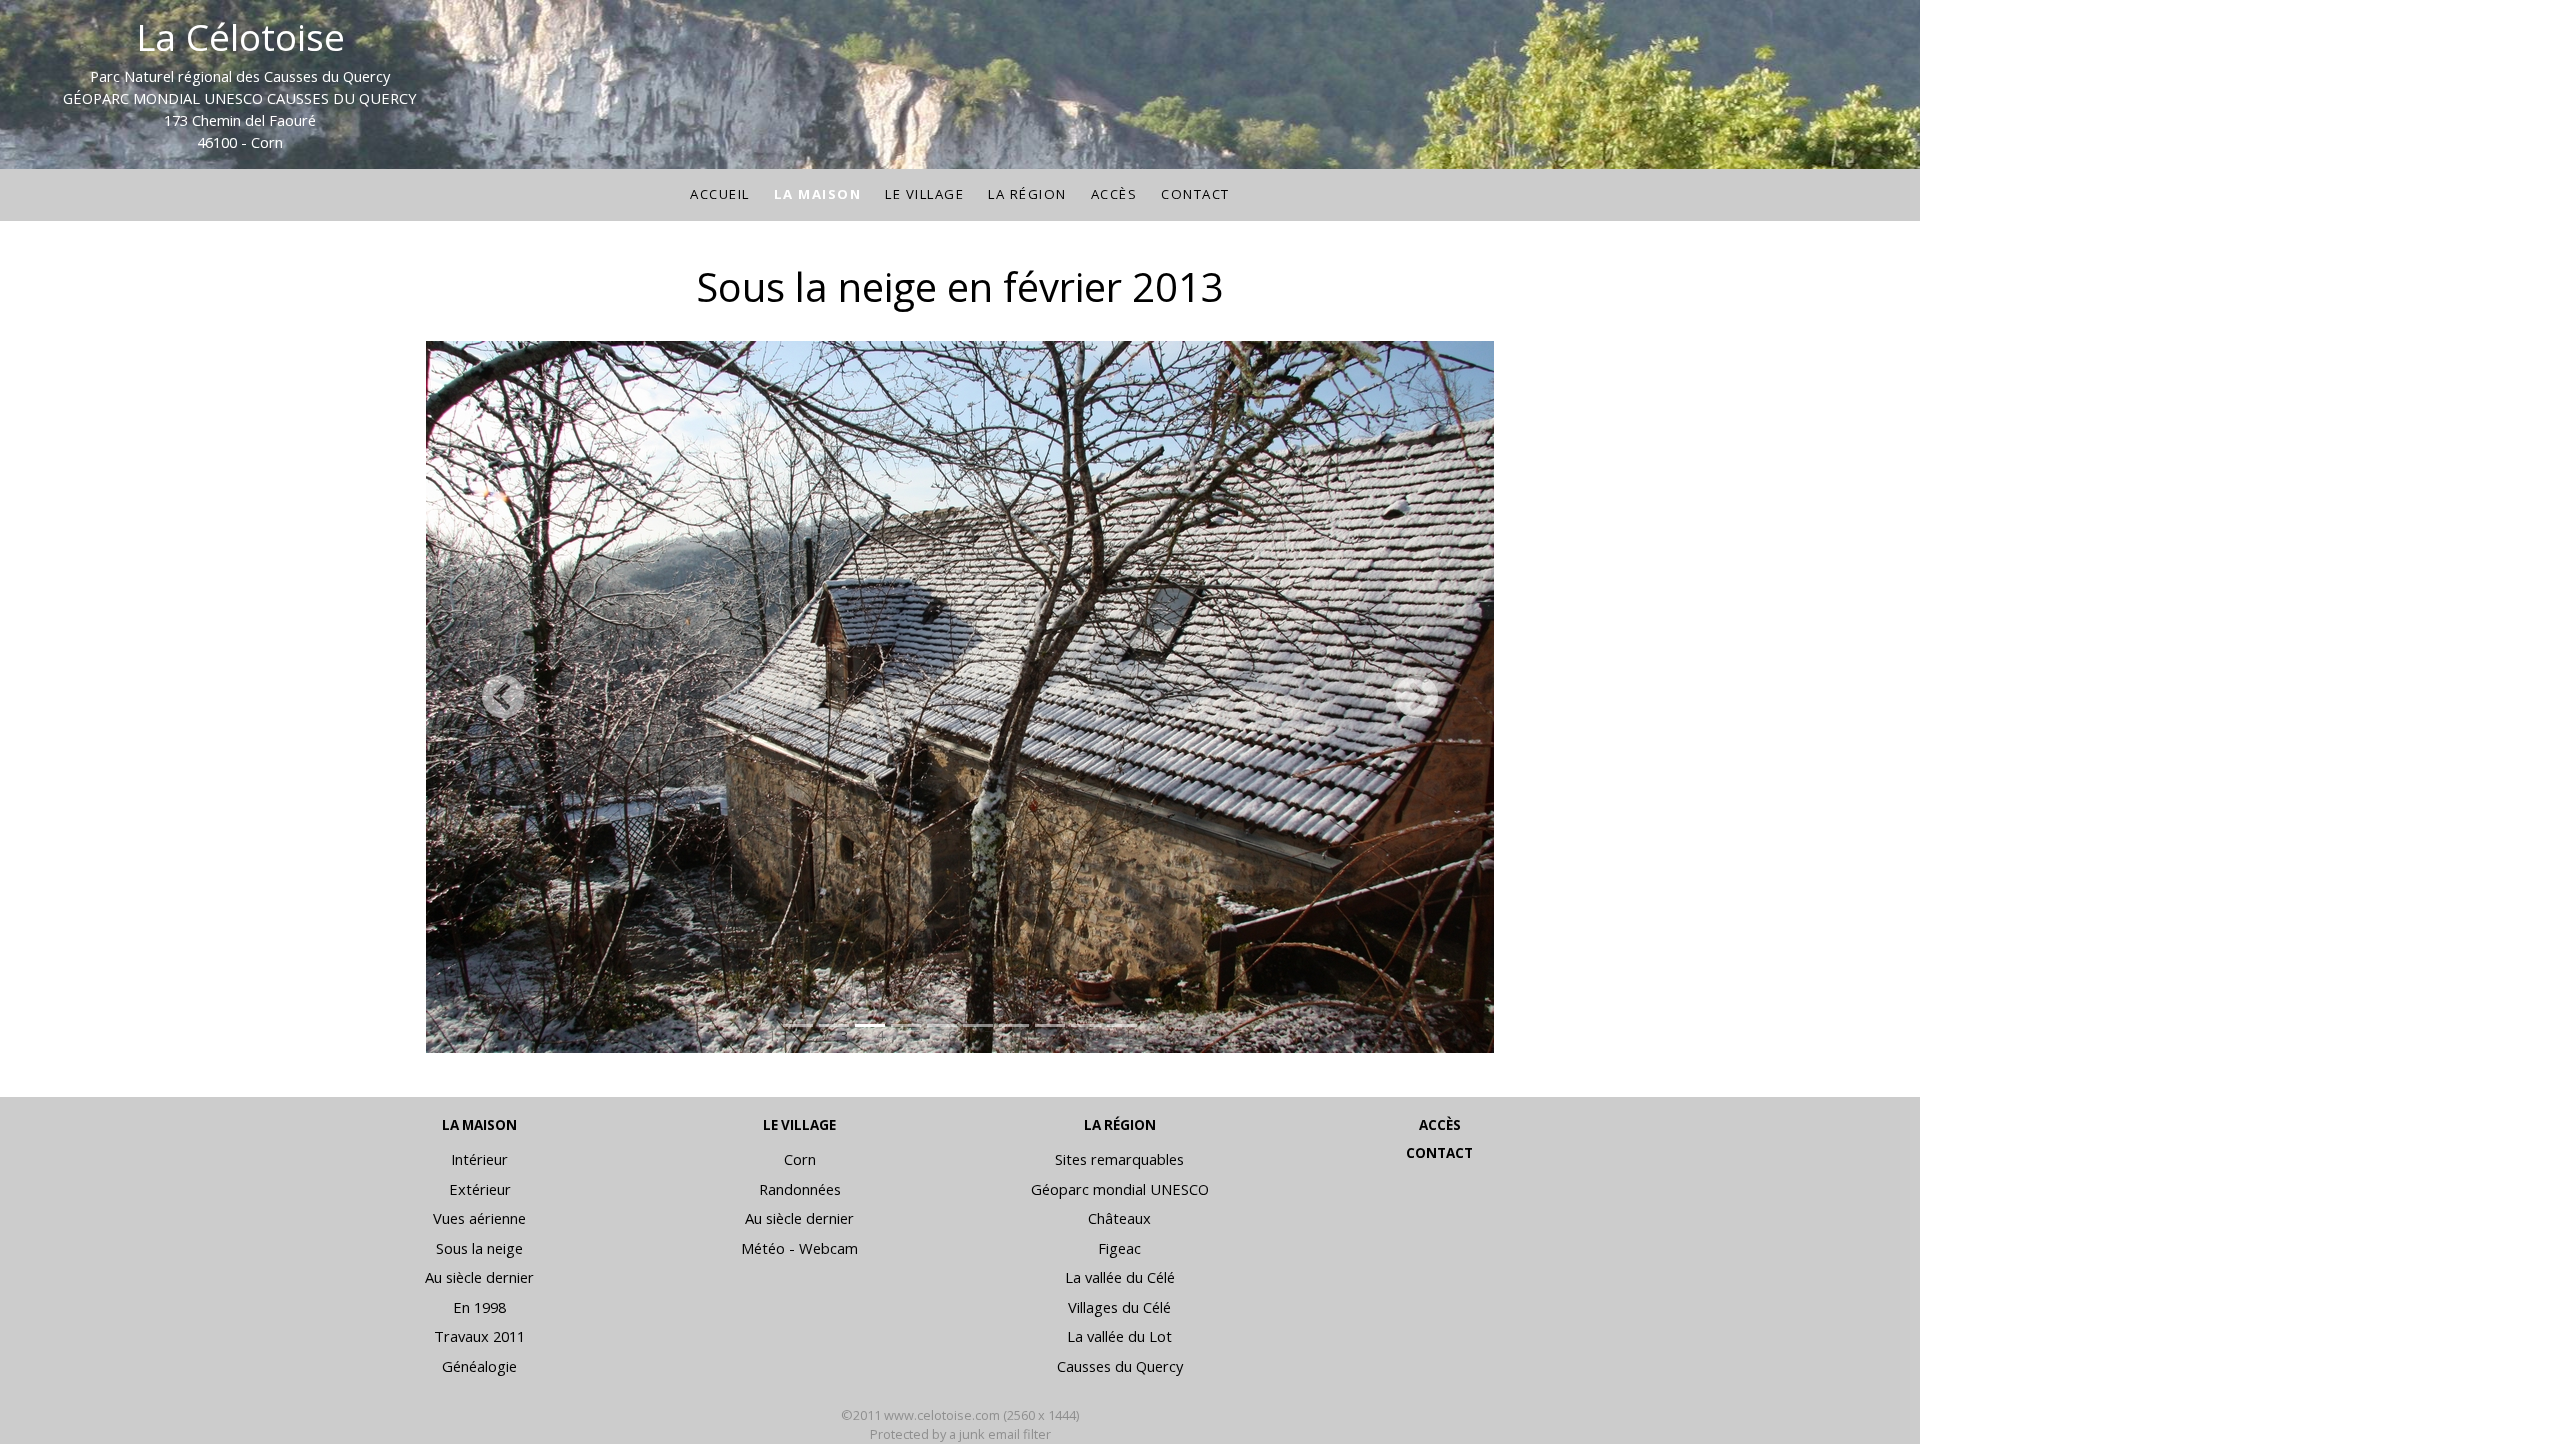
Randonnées (800, 1189)
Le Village (924, 194)
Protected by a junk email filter (960, 1434)
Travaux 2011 (479, 1336)
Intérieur (479, 1159)
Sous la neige (479, 1248)
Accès (1114, 194)
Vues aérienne (479, 1218)
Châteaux (1119, 1218)
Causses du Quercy (1120, 1366)
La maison (818, 194)
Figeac (1119, 1248)
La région (1027, 194)
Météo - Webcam (799, 1248)
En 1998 (479, 1307)
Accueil (720, 194)
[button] (502, 697)
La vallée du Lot (1119, 1336)
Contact (1195, 194)
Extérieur (480, 1189)
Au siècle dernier (479, 1277)
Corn (800, 1159)
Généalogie (479, 1366)
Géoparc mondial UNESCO (1120, 1189)
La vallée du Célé (1120, 1277)
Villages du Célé (1119, 1307)
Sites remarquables (1119, 1159)
